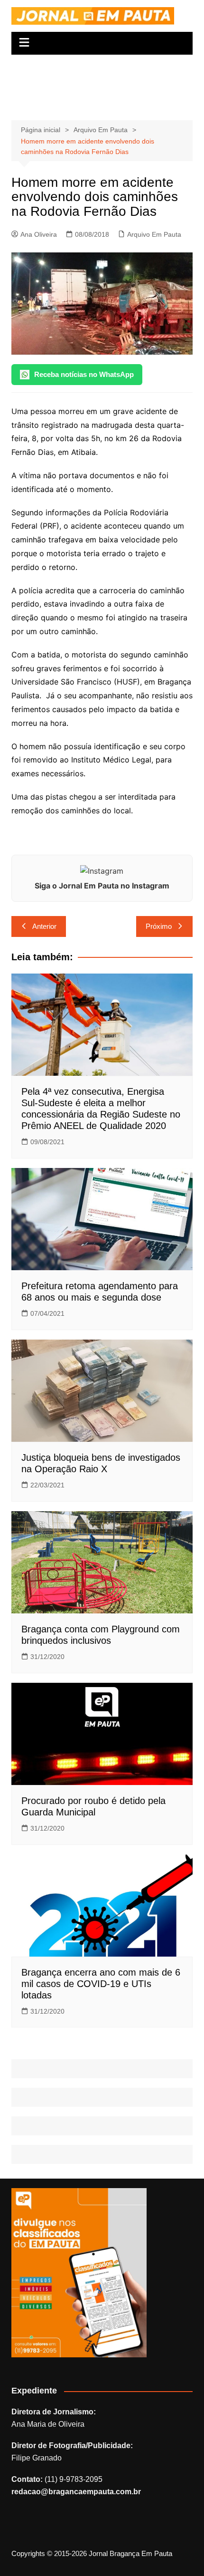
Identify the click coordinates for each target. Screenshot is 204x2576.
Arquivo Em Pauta (154, 234)
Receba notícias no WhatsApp (84, 374)
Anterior (44, 926)
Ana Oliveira (39, 234)
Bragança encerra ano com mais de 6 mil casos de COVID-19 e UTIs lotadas (101, 1984)
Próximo (159, 926)
